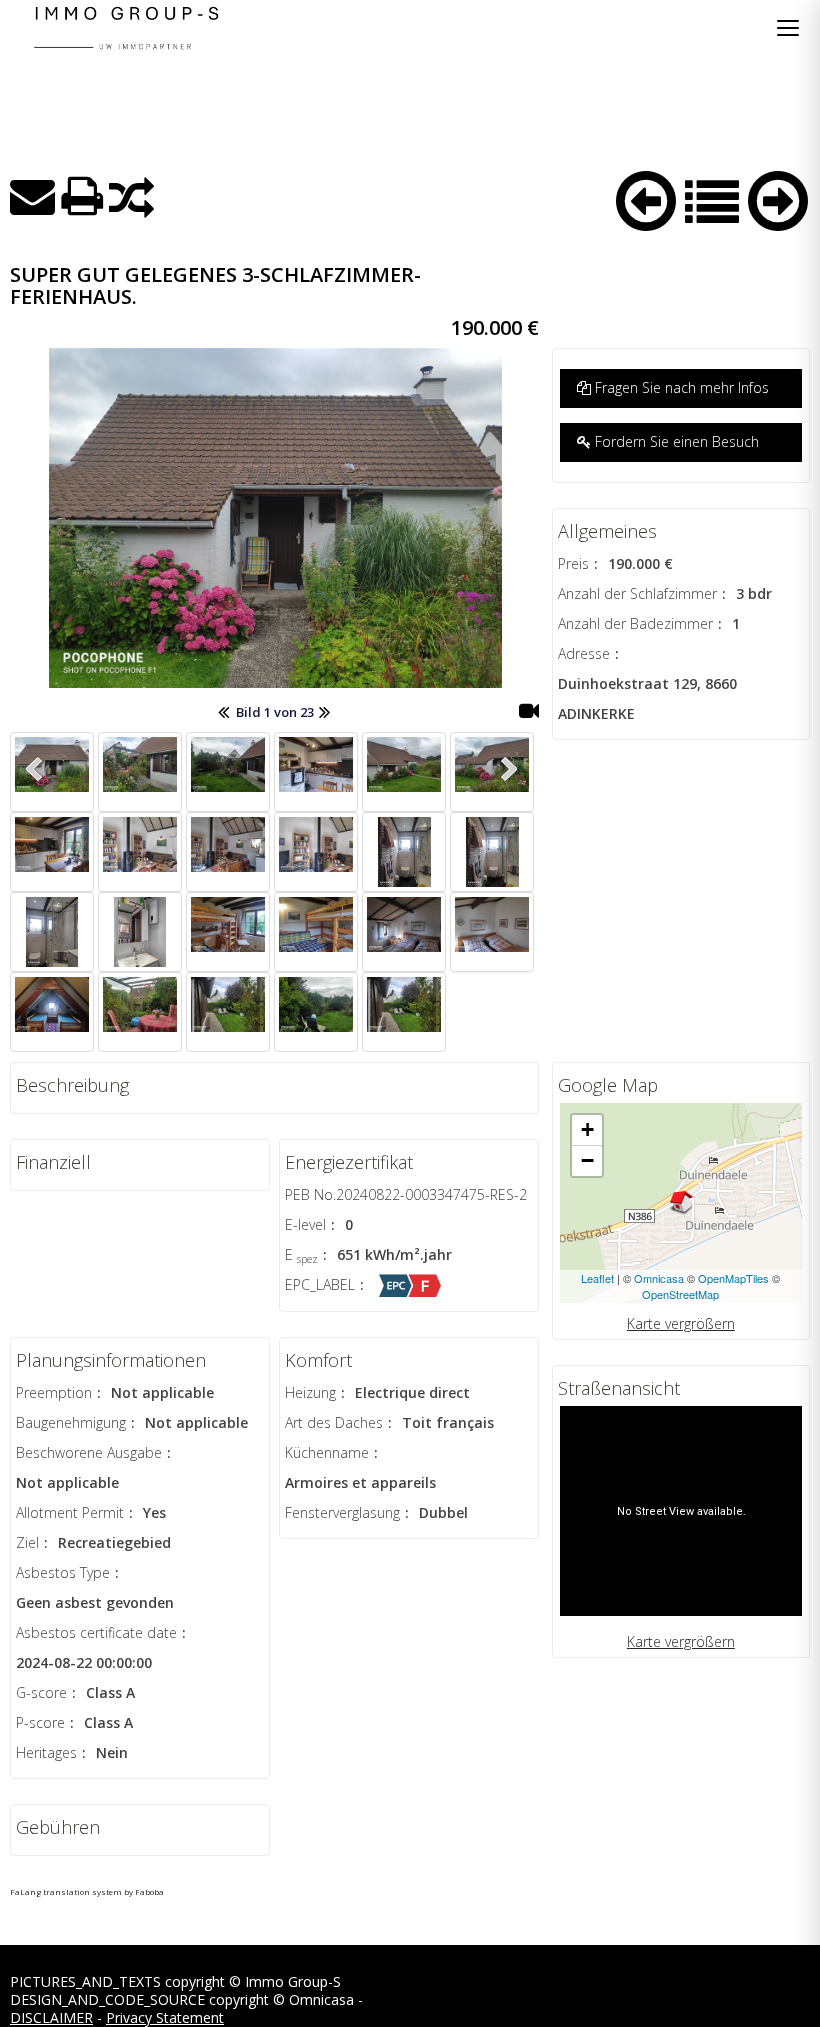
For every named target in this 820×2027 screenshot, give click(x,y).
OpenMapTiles (733, 1278)
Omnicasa (659, 1278)
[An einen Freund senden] (32, 196)
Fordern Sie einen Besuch (675, 441)
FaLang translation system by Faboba (87, 1891)
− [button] (587, 1160)
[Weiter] (778, 197)
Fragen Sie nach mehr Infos (680, 387)
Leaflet (597, 1278)
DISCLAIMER (51, 2017)
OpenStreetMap (680, 1294)
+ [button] (587, 1129)
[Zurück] (646, 197)
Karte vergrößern (681, 1323)
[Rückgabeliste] (712, 199)
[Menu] (788, 28)
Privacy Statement (165, 2017)
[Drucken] (82, 196)
